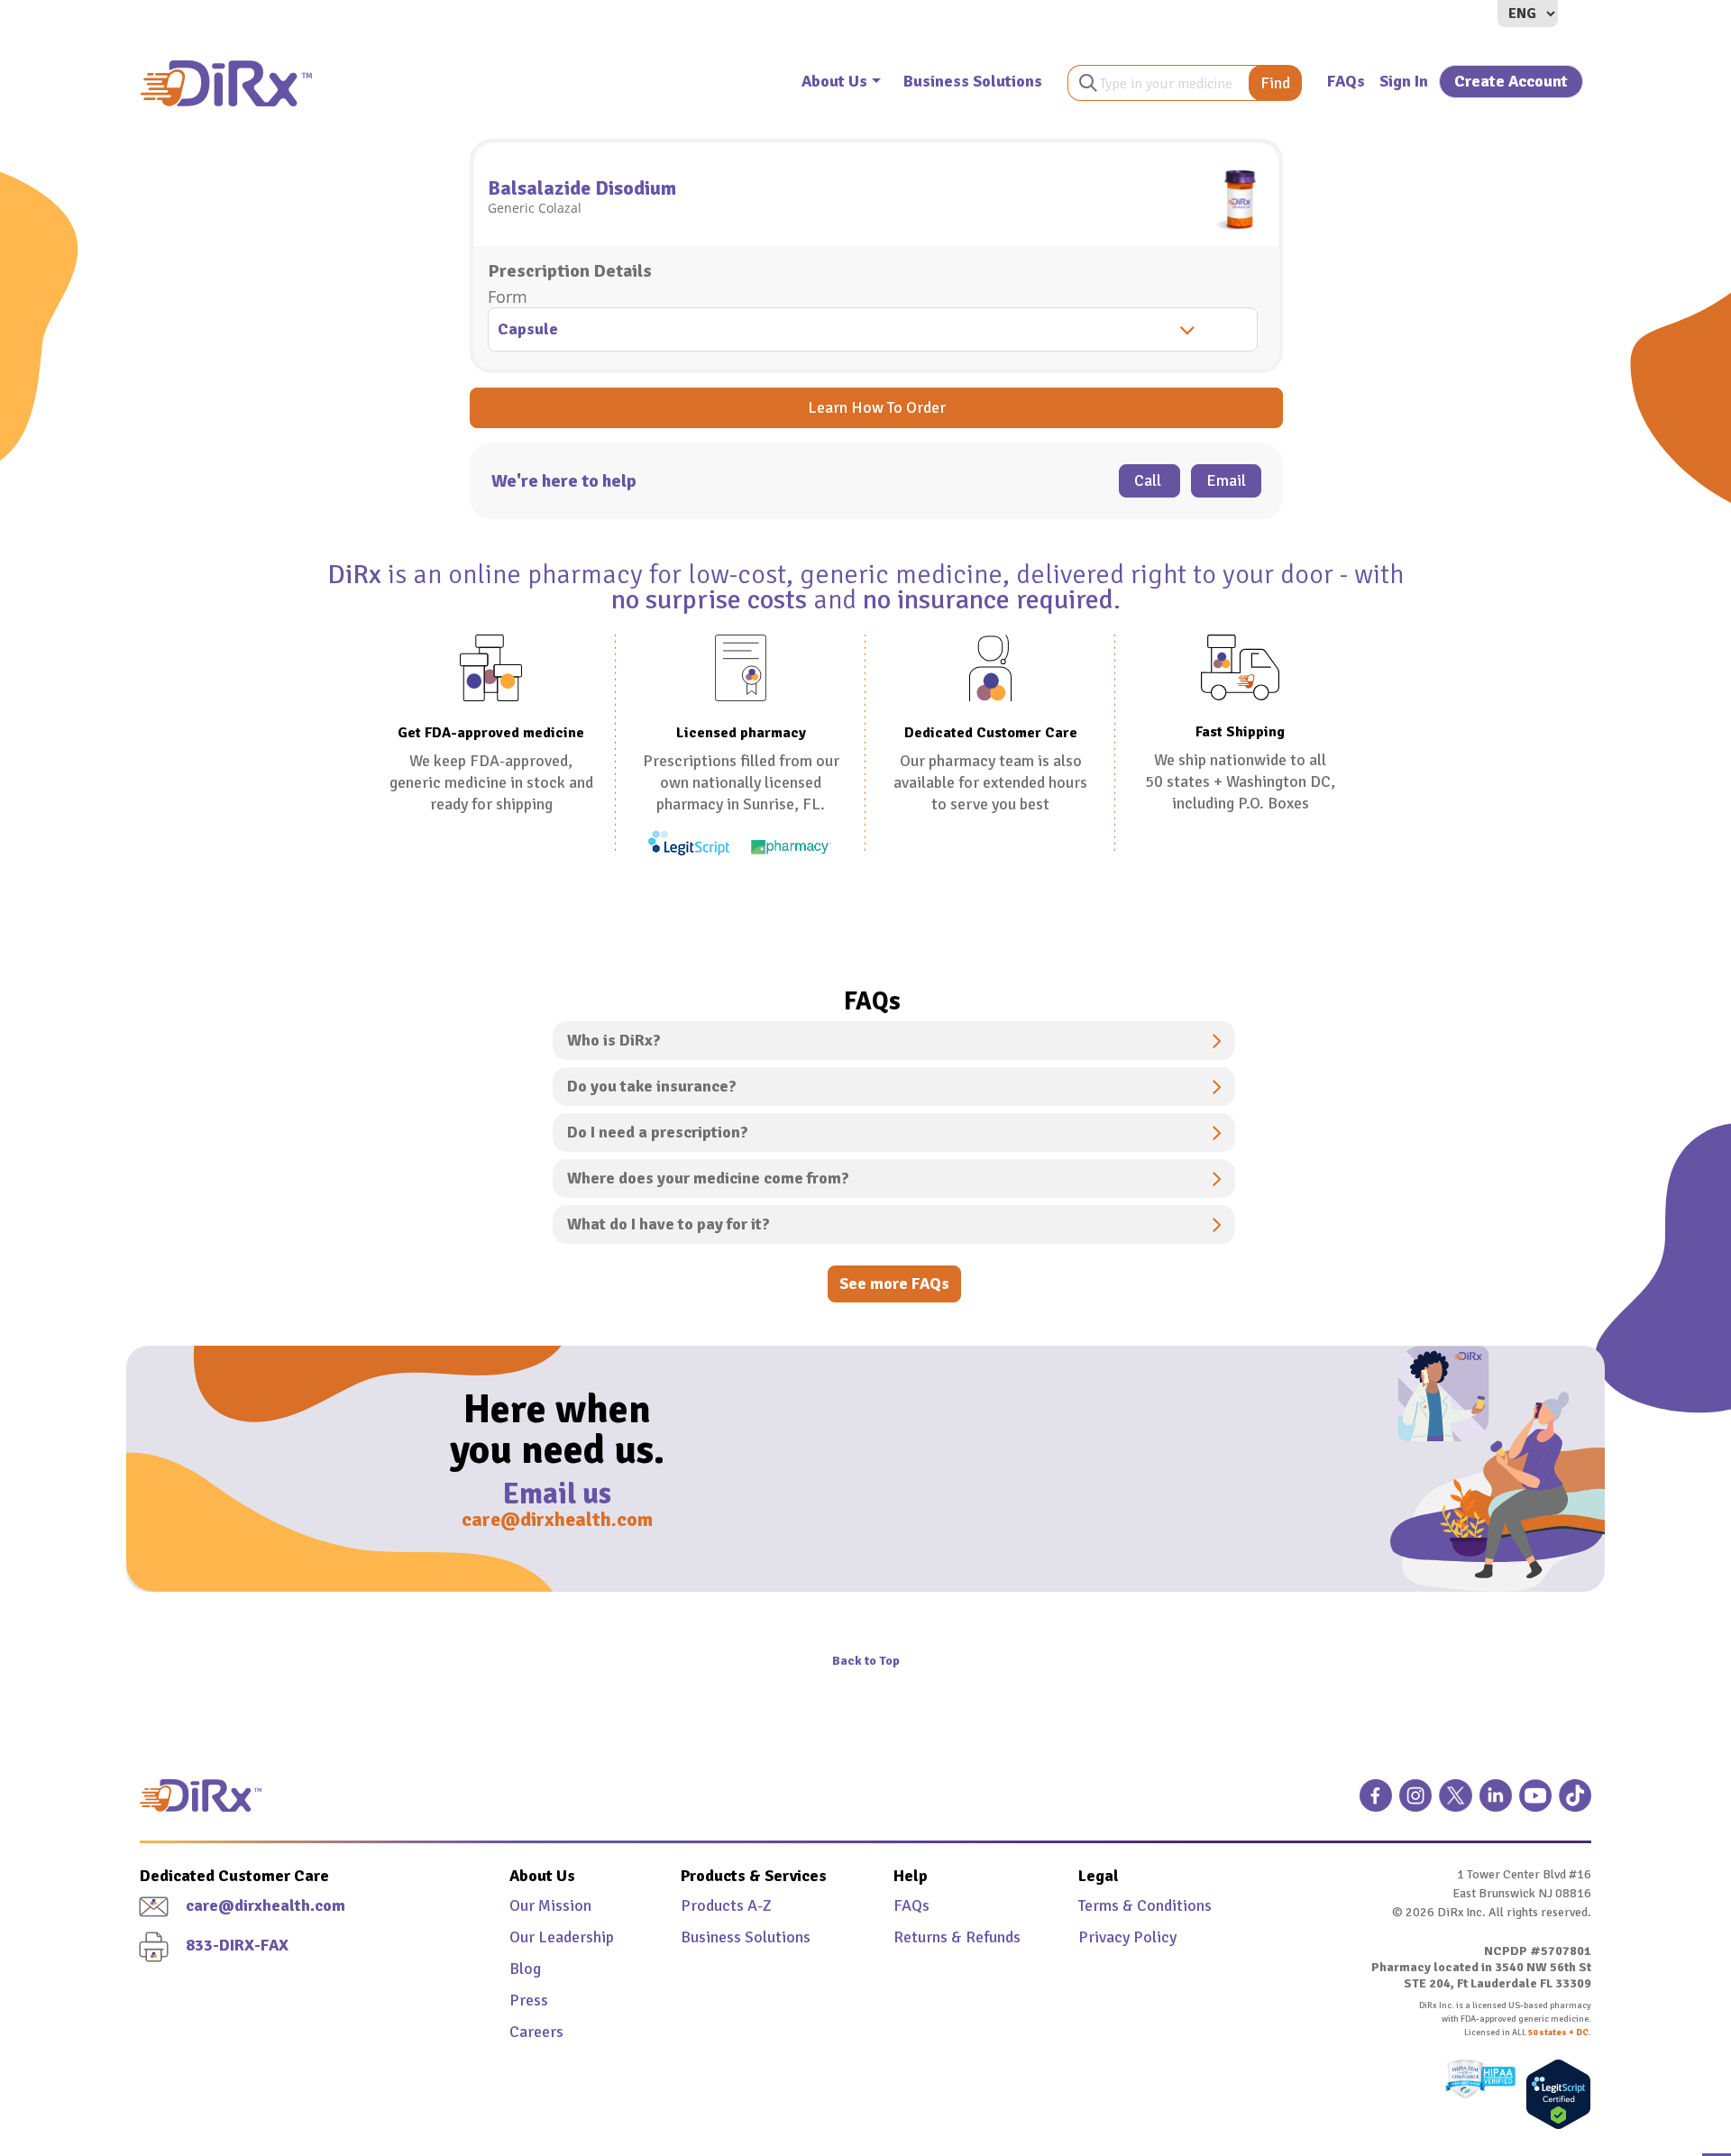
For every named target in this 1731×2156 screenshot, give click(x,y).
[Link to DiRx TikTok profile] (1575, 1803)
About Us (834, 81)
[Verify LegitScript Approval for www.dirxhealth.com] (1554, 2094)
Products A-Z (726, 1905)
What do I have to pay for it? (669, 1224)
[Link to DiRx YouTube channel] (1535, 1803)
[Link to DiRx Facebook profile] (1376, 1803)
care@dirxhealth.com (557, 1519)
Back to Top (866, 1661)
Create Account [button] (1511, 81)
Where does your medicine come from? (708, 1178)
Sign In (1404, 81)
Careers (536, 2032)
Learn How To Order (877, 407)
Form (508, 297)
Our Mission (550, 1905)
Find (1275, 83)
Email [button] (1226, 480)
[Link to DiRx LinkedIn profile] (1496, 1803)
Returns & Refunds (957, 1937)
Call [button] (1149, 480)
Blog (525, 1969)
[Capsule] (877, 331)
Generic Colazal (535, 208)
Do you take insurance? (652, 1086)
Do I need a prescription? (658, 1132)
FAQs (1346, 81)
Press (529, 2000)
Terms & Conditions (1145, 1905)
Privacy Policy (1127, 1937)
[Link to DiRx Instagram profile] (1415, 1803)
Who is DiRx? (614, 1040)
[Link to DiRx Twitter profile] (1455, 1803)
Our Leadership (562, 1937)
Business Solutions (973, 81)
